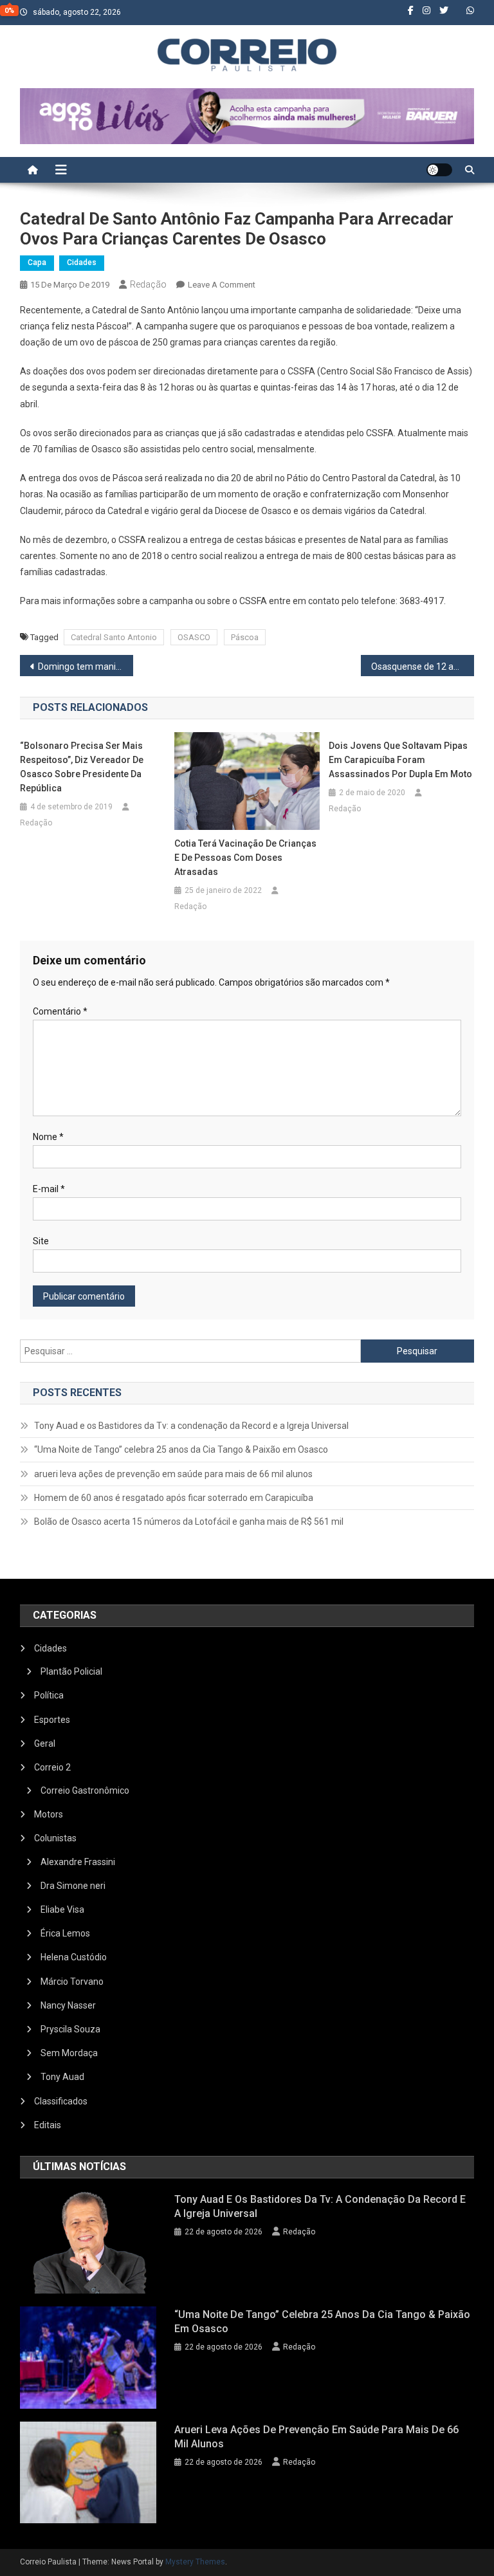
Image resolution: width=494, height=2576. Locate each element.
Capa (37, 262)
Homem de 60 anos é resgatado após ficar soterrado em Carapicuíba (174, 1498)
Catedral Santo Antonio (114, 637)
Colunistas (55, 1838)
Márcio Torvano (72, 1982)
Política (49, 1695)
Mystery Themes (195, 2562)
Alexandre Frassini (78, 1862)
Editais (48, 2125)
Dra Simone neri (73, 1886)
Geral (45, 1743)
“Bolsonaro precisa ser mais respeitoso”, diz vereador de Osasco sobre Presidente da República (82, 767)
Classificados (61, 2101)
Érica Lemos (65, 1933)
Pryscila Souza (70, 2029)
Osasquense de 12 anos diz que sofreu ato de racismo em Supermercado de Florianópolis (423, 667)
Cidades (82, 262)
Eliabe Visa (62, 1909)
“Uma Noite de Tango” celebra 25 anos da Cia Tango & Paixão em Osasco (181, 1449)
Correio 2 (52, 1767)
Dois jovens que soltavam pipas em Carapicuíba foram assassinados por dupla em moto (400, 760)
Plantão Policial (71, 1671)
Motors (49, 1814)
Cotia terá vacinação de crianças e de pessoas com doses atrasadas (245, 858)
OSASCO (194, 637)
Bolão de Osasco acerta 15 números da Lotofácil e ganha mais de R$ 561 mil (189, 1522)
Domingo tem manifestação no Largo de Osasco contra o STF (86, 667)
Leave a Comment (222, 285)
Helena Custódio (74, 1957)
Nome (48, 1137)
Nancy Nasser (68, 2005)
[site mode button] (439, 170)
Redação (148, 284)
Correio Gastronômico (85, 1790)
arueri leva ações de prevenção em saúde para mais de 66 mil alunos (173, 1474)
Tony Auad (62, 2077)
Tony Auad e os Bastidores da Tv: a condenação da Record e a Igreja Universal (191, 1426)
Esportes (52, 1720)
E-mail (49, 1189)
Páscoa (245, 637)
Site (41, 1241)
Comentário (60, 1011)
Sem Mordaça (69, 2053)
